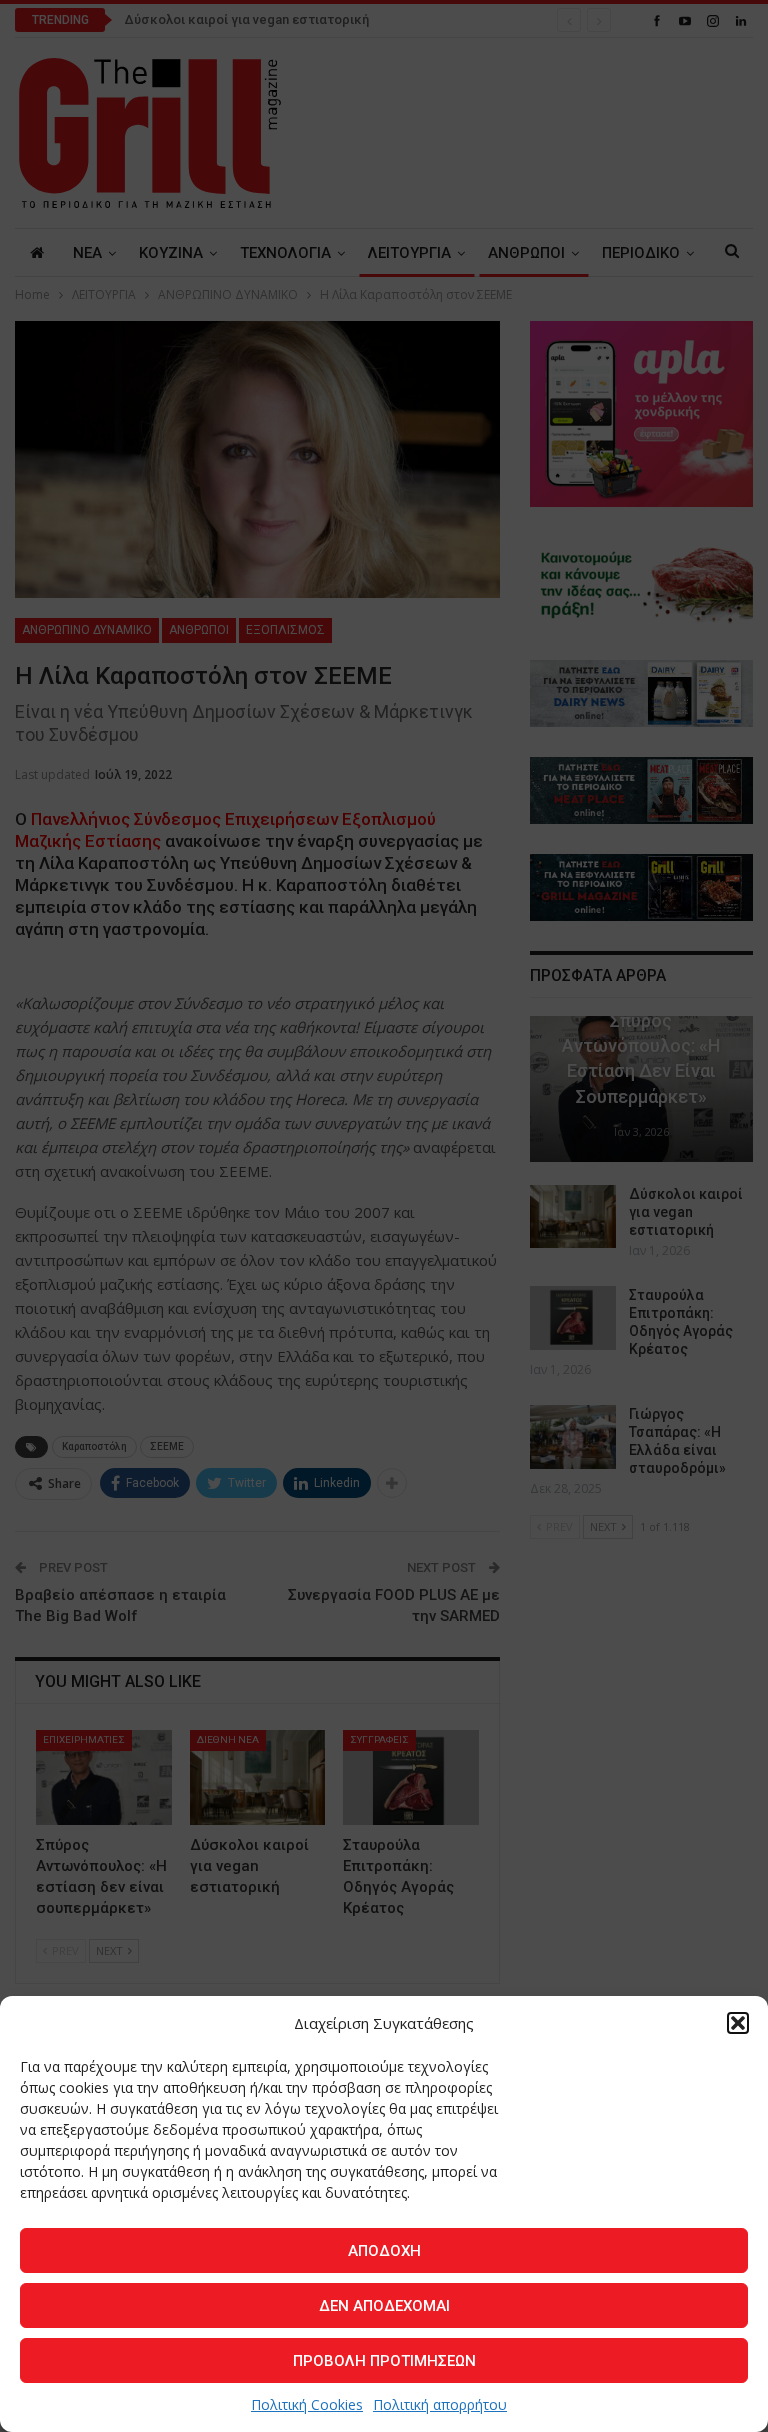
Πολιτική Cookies (307, 2404)
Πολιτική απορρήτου (440, 2404)
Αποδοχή (384, 2251)
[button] (738, 2023)
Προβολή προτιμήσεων (384, 2361)
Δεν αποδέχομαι (384, 2306)
